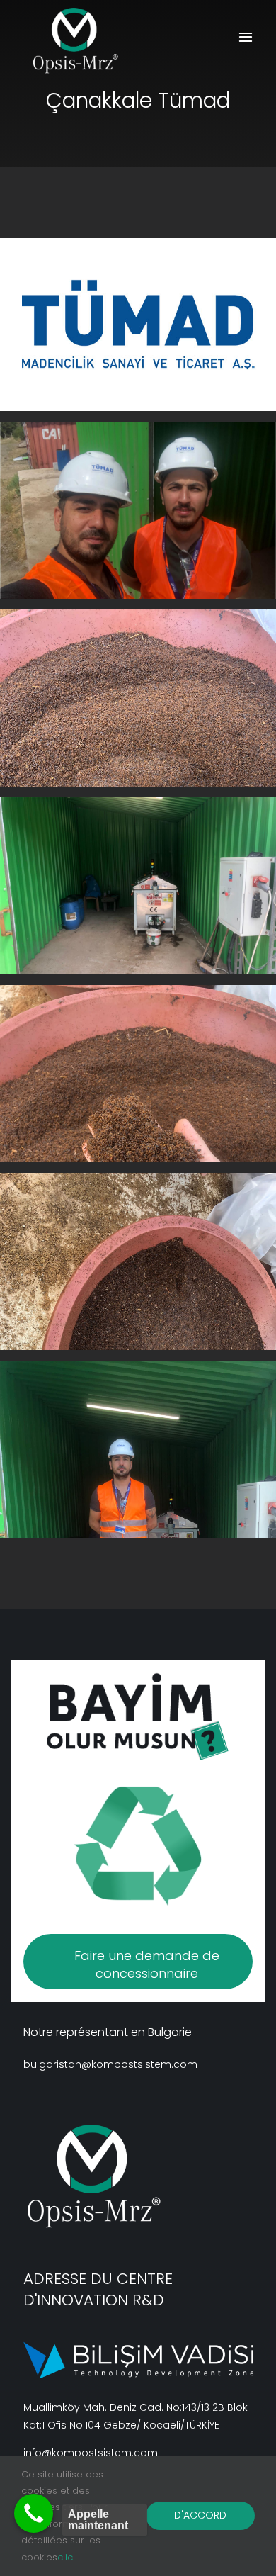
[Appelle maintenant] (34, 2513)
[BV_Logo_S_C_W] (82, 41)
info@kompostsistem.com (91, 2453)
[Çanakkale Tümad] (138, 510)
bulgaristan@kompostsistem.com (110, 2064)
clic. (66, 2557)
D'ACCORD (200, 2515)
